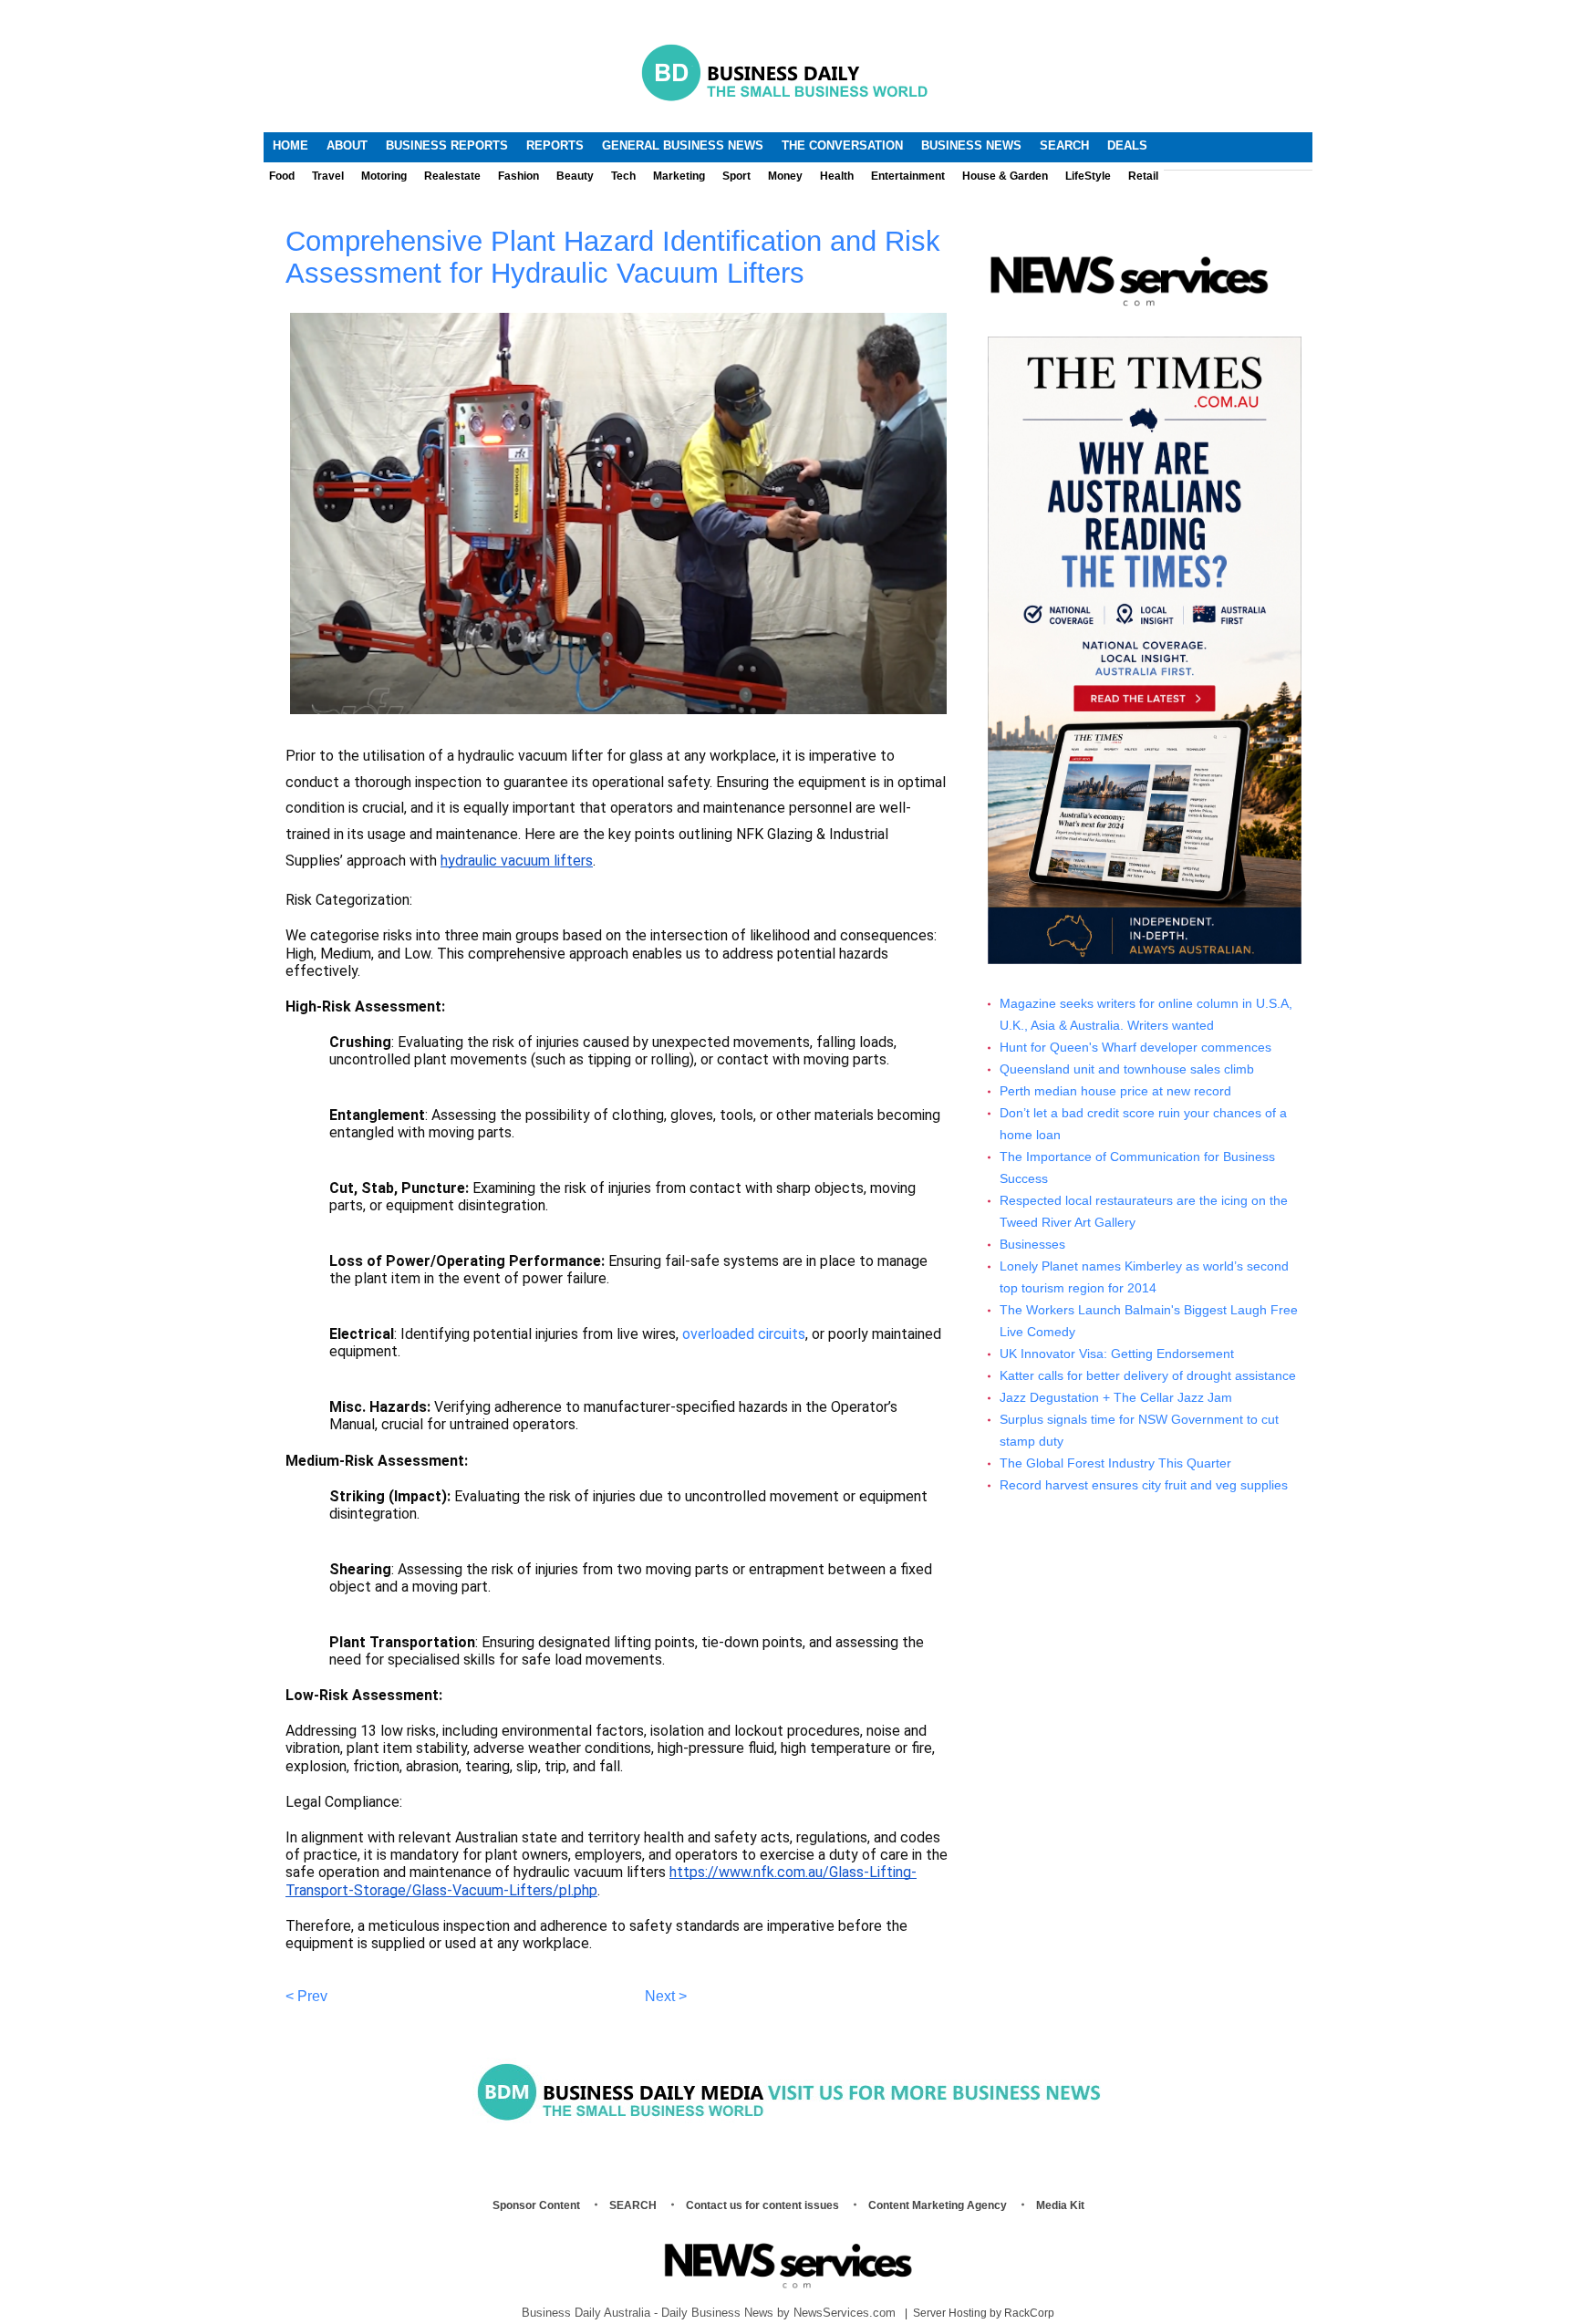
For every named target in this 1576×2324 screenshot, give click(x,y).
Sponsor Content (536, 2205)
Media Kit (1060, 2205)
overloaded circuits (744, 1334)
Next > (666, 1996)
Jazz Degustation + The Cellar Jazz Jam (1116, 1398)
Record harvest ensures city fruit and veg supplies (1144, 1485)
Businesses (1032, 1245)
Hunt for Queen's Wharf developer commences (1135, 1048)
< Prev (306, 1996)
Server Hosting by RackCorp (984, 2313)
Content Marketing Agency (938, 2205)
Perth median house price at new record (1115, 1091)
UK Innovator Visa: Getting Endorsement (1117, 1354)
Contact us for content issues (762, 2205)
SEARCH (633, 2205)
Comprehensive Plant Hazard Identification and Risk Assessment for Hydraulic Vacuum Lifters (613, 257)
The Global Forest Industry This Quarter (1115, 1463)
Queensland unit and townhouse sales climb (1127, 1069)
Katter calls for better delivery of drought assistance (1148, 1376)
